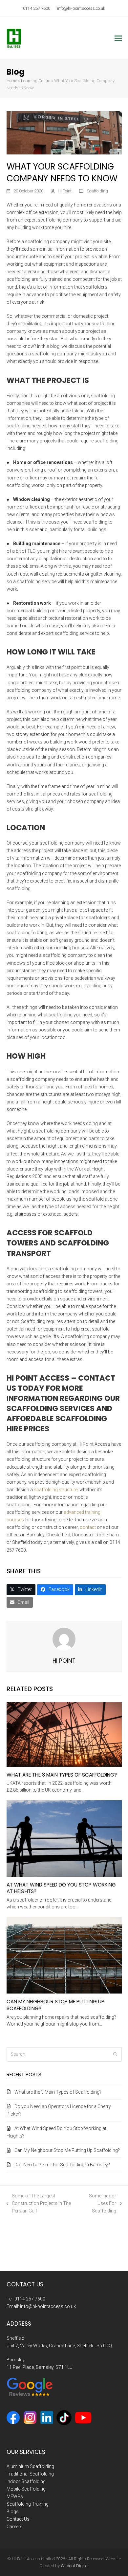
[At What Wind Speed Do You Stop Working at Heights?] (64, 1838)
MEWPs (15, 2496)
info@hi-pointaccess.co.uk (81, 8)
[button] (118, 38)
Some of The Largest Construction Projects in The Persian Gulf (39, 2204)
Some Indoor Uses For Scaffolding (99, 2204)
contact (88, 1527)
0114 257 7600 (37, 8)
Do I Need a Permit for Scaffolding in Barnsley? (62, 2165)
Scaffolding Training (28, 2504)
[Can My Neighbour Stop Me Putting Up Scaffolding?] (64, 1955)
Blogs (13, 2512)
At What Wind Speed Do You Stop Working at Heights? (61, 1888)
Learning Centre (36, 81)
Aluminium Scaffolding (30, 2466)
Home (12, 81)
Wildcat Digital (75, 2566)
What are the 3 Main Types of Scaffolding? (62, 1775)
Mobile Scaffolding (26, 2489)
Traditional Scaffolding (30, 2474)
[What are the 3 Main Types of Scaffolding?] (64, 1734)
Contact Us (18, 2519)
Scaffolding (97, 191)
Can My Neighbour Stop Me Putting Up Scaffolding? (55, 2005)
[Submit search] (115, 2054)
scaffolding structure (56, 1490)
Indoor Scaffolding (26, 2481)
